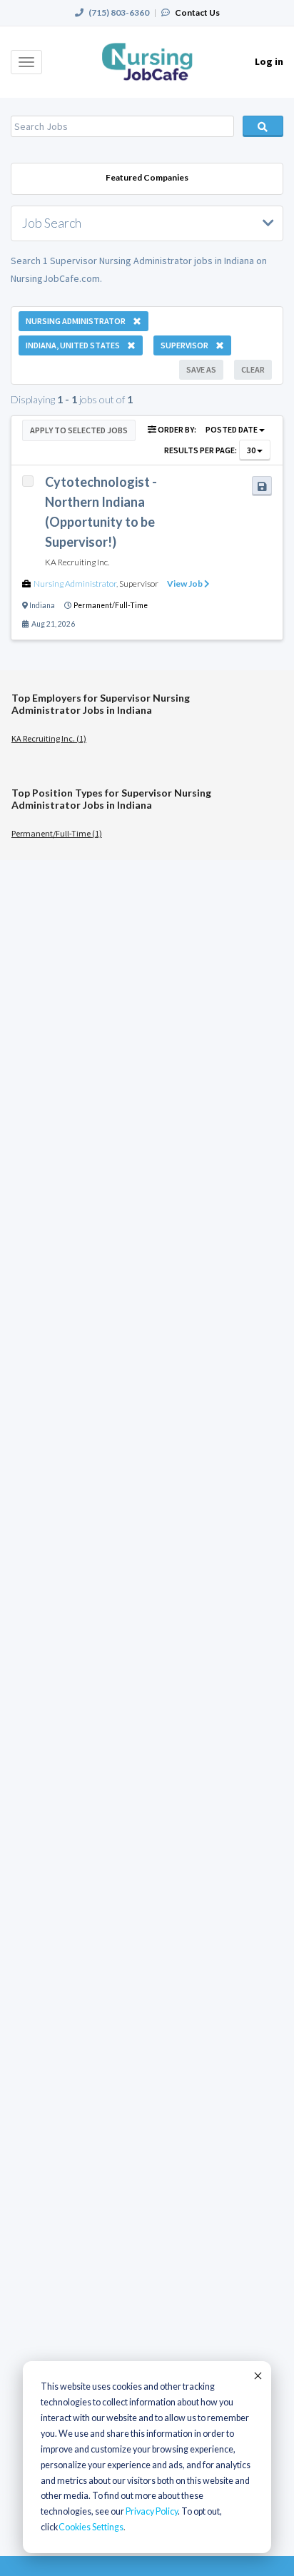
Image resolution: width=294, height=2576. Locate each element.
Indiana (42, 605)
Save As (201, 369)
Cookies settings (91, 2527)
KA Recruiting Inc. (77, 562)
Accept (257, 2375)
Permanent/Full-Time (111, 605)
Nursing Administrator (75, 584)
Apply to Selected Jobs (79, 430)
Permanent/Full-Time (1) (57, 833)
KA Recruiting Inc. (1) (49, 738)
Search (263, 126)
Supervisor (139, 584)
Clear (253, 369)
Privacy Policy (152, 2511)
